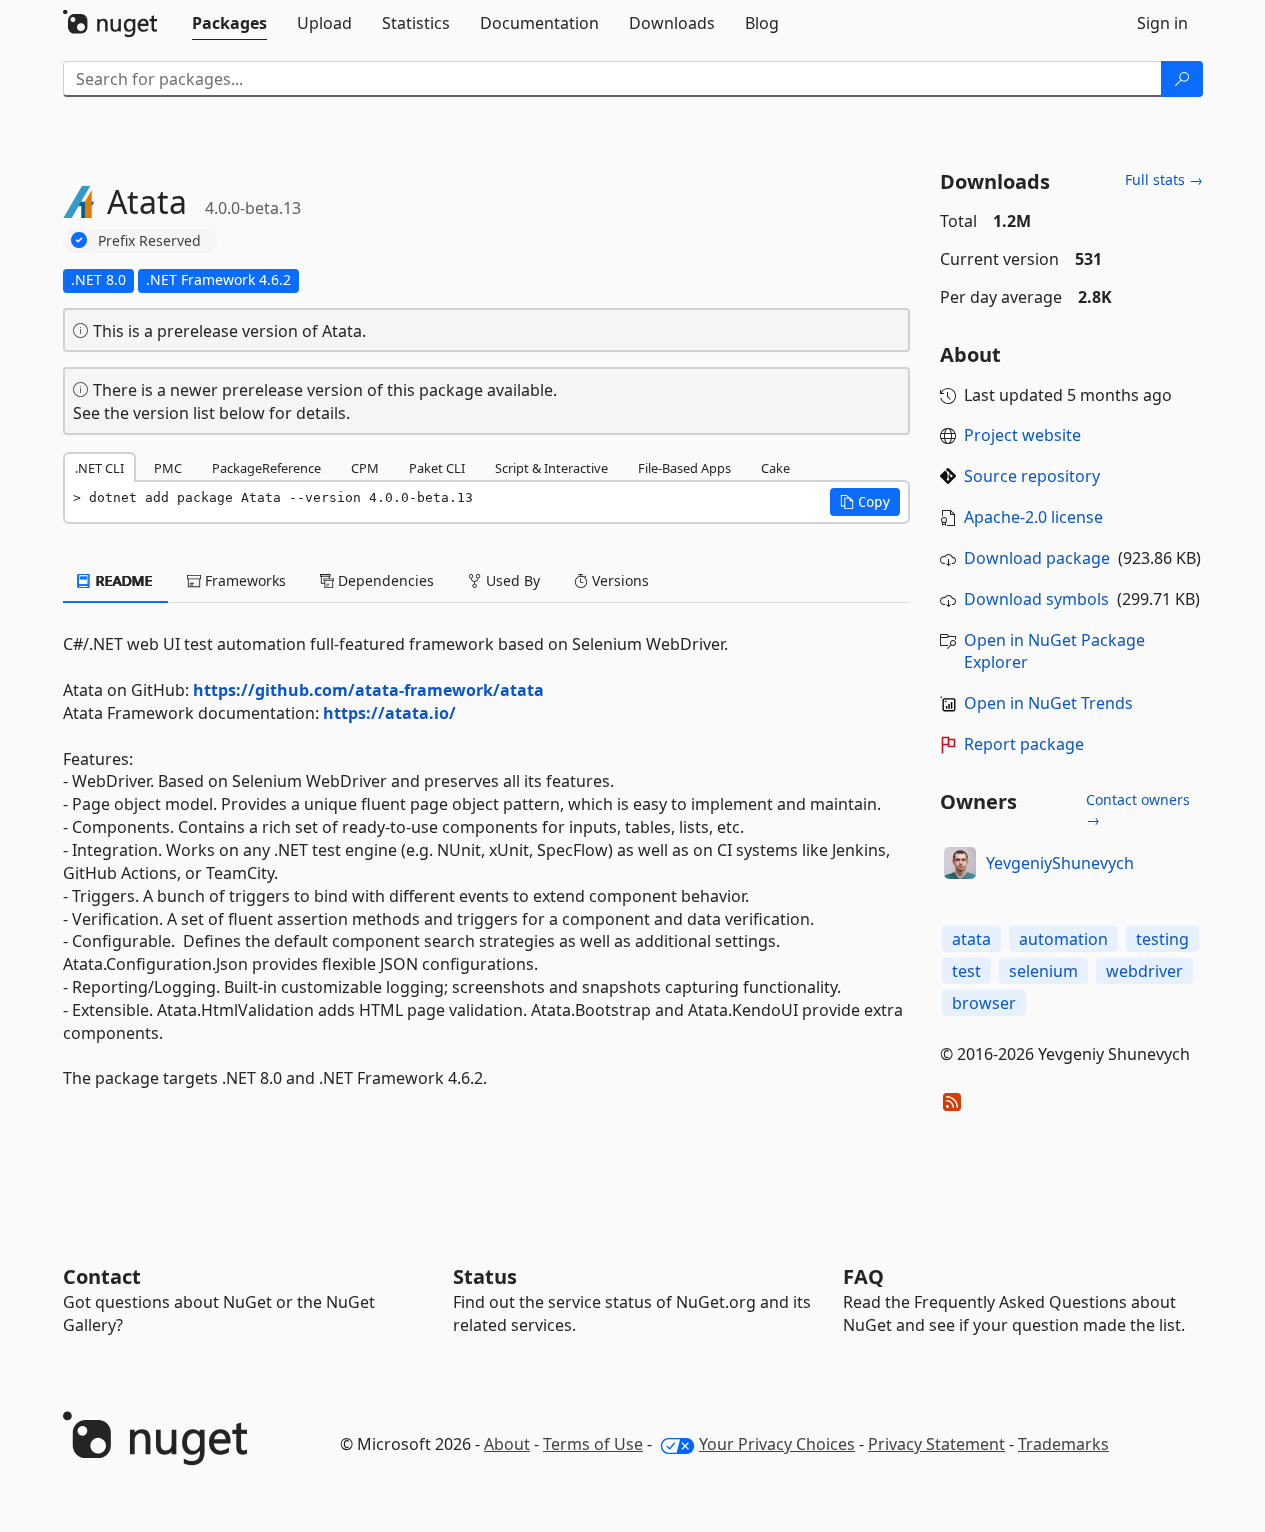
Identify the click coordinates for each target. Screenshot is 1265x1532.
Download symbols (1036, 599)
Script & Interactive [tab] (551, 468)
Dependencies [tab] (384, 580)
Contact (102, 1276)
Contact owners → (1138, 809)
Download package (1037, 558)
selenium (1043, 971)
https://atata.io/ (389, 713)
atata (971, 939)
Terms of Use (593, 1444)
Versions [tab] (618, 580)
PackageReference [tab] (266, 468)
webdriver (1144, 971)
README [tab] (122, 580)
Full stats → (1164, 179)
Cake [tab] (775, 468)
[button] (865, 502)
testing (1162, 939)
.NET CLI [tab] (99, 468)
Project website (1022, 435)
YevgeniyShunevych (1060, 863)
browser (984, 1003)
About (507, 1444)
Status (485, 1276)
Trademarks (1063, 1444)
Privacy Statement (936, 1444)
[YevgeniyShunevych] (960, 863)
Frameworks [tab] (243, 580)
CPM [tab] (365, 468)
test (966, 971)
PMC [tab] (168, 468)
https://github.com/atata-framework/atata (368, 690)
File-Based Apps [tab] (684, 468)
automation (1063, 939)
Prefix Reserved (149, 240)
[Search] (1182, 79)
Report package (1024, 744)
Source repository (1032, 476)
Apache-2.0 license (1033, 517)
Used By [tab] (511, 580)
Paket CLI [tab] (437, 468)
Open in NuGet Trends (1048, 703)
